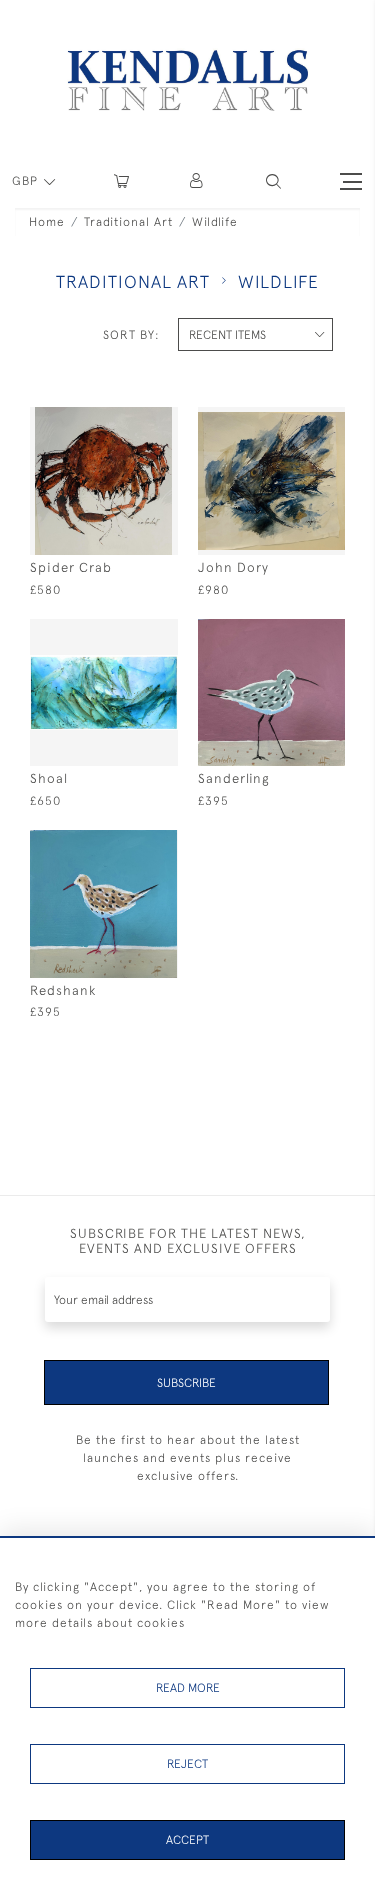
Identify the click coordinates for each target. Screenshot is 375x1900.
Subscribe (186, 1383)
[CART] (121, 181)
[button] (273, 181)
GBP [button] (27, 181)
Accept (187, 1840)
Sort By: (131, 335)
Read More (188, 1688)
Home (47, 222)
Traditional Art (128, 222)
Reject (187, 1764)
